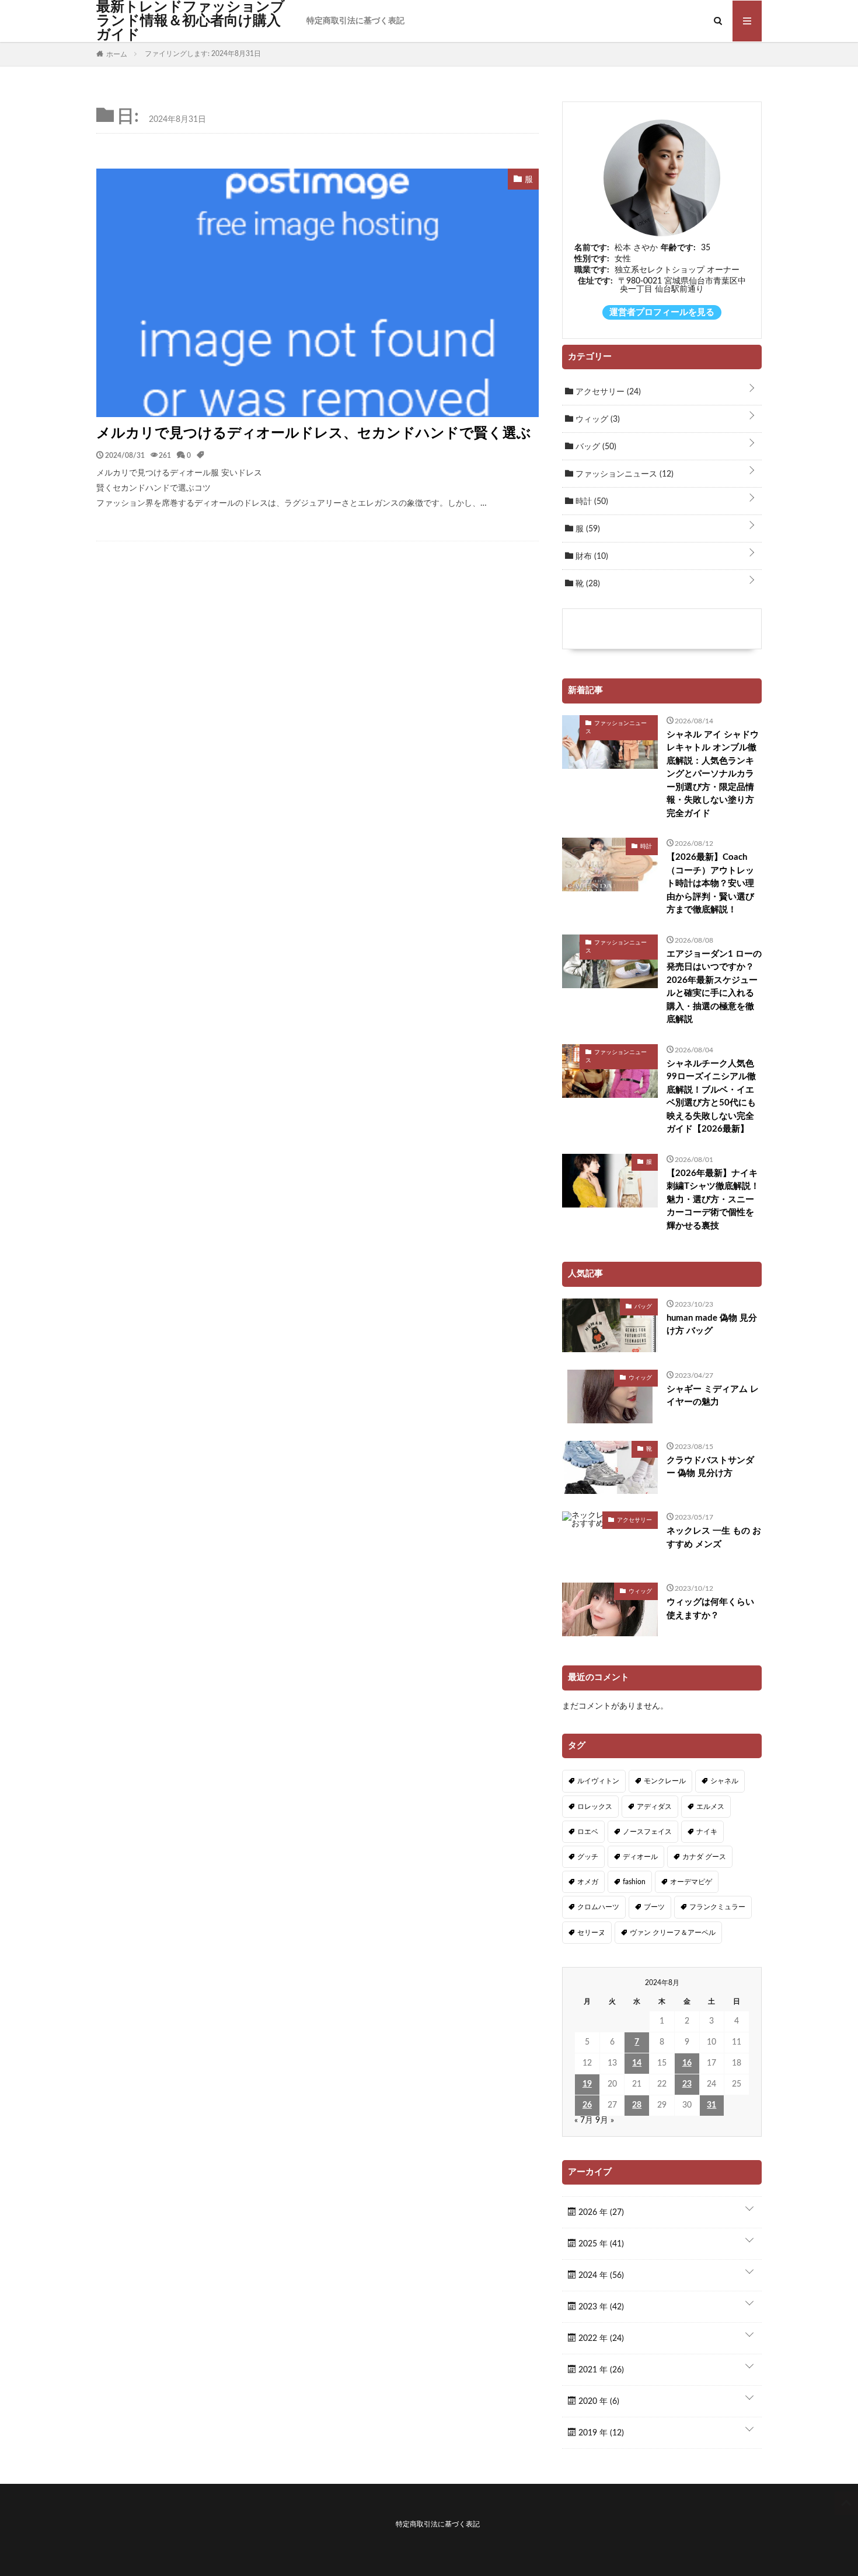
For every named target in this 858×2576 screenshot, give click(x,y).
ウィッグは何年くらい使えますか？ (710, 1609)
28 (637, 2105)
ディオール (640, 1857)
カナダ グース (704, 1857)
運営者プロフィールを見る (662, 312)
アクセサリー (607, 392)
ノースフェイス (647, 1832)
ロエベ (588, 1832)
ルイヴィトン (598, 1781)
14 (637, 2063)
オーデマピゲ (691, 1882)
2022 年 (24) (600, 2339)
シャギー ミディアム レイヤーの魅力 (713, 1396)
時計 (591, 502)
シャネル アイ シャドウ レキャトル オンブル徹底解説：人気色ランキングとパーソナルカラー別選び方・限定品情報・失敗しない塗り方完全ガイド (713, 774)
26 (587, 2105)
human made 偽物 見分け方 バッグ (712, 1325)
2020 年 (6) (598, 2402)
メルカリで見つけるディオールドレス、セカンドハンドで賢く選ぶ (314, 433)
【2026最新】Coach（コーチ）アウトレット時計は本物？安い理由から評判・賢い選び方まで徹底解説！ (710, 883)
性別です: (592, 259)
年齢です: (678, 248)
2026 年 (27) (600, 2213)
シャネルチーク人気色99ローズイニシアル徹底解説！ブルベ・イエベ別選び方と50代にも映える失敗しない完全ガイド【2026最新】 (711, 1097)
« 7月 (584, 2120)
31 (711, 2105)
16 (687, 2063)
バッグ (595, 447)
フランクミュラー (717, 1907)
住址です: (595, 281)
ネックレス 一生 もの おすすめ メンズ (714, 1538)
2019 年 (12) (600, 2433)
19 (587, 2084)
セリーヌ (591, 1933)
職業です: (592, 270)
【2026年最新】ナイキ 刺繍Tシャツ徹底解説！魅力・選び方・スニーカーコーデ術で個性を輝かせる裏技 (713, 1200)
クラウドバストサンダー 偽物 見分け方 (710, 1467)
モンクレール (665, 1781)
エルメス (710, 1807)
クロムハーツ (598, 1907)
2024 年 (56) (600, 2276)
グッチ (588, 1857)
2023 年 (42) (600, 2307)
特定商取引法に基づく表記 (355, 21)
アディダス (654, 1807)
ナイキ (707, 1832)
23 (687, 2084)
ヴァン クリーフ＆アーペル (673, 1933)
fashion (634, 1882)
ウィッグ (597, 419)
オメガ (588, 1882)
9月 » (605, 2120)
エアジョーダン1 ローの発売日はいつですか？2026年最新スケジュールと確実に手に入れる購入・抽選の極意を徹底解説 (714, 987)
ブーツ (654, 1907)
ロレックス (595, 1807)
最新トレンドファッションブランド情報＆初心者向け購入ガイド (191, 21)
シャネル (724, 1781)
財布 (591, 556)
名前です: (592, 248)
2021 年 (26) (600, 2370)
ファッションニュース (623, 474)
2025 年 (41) (600, 2244)
